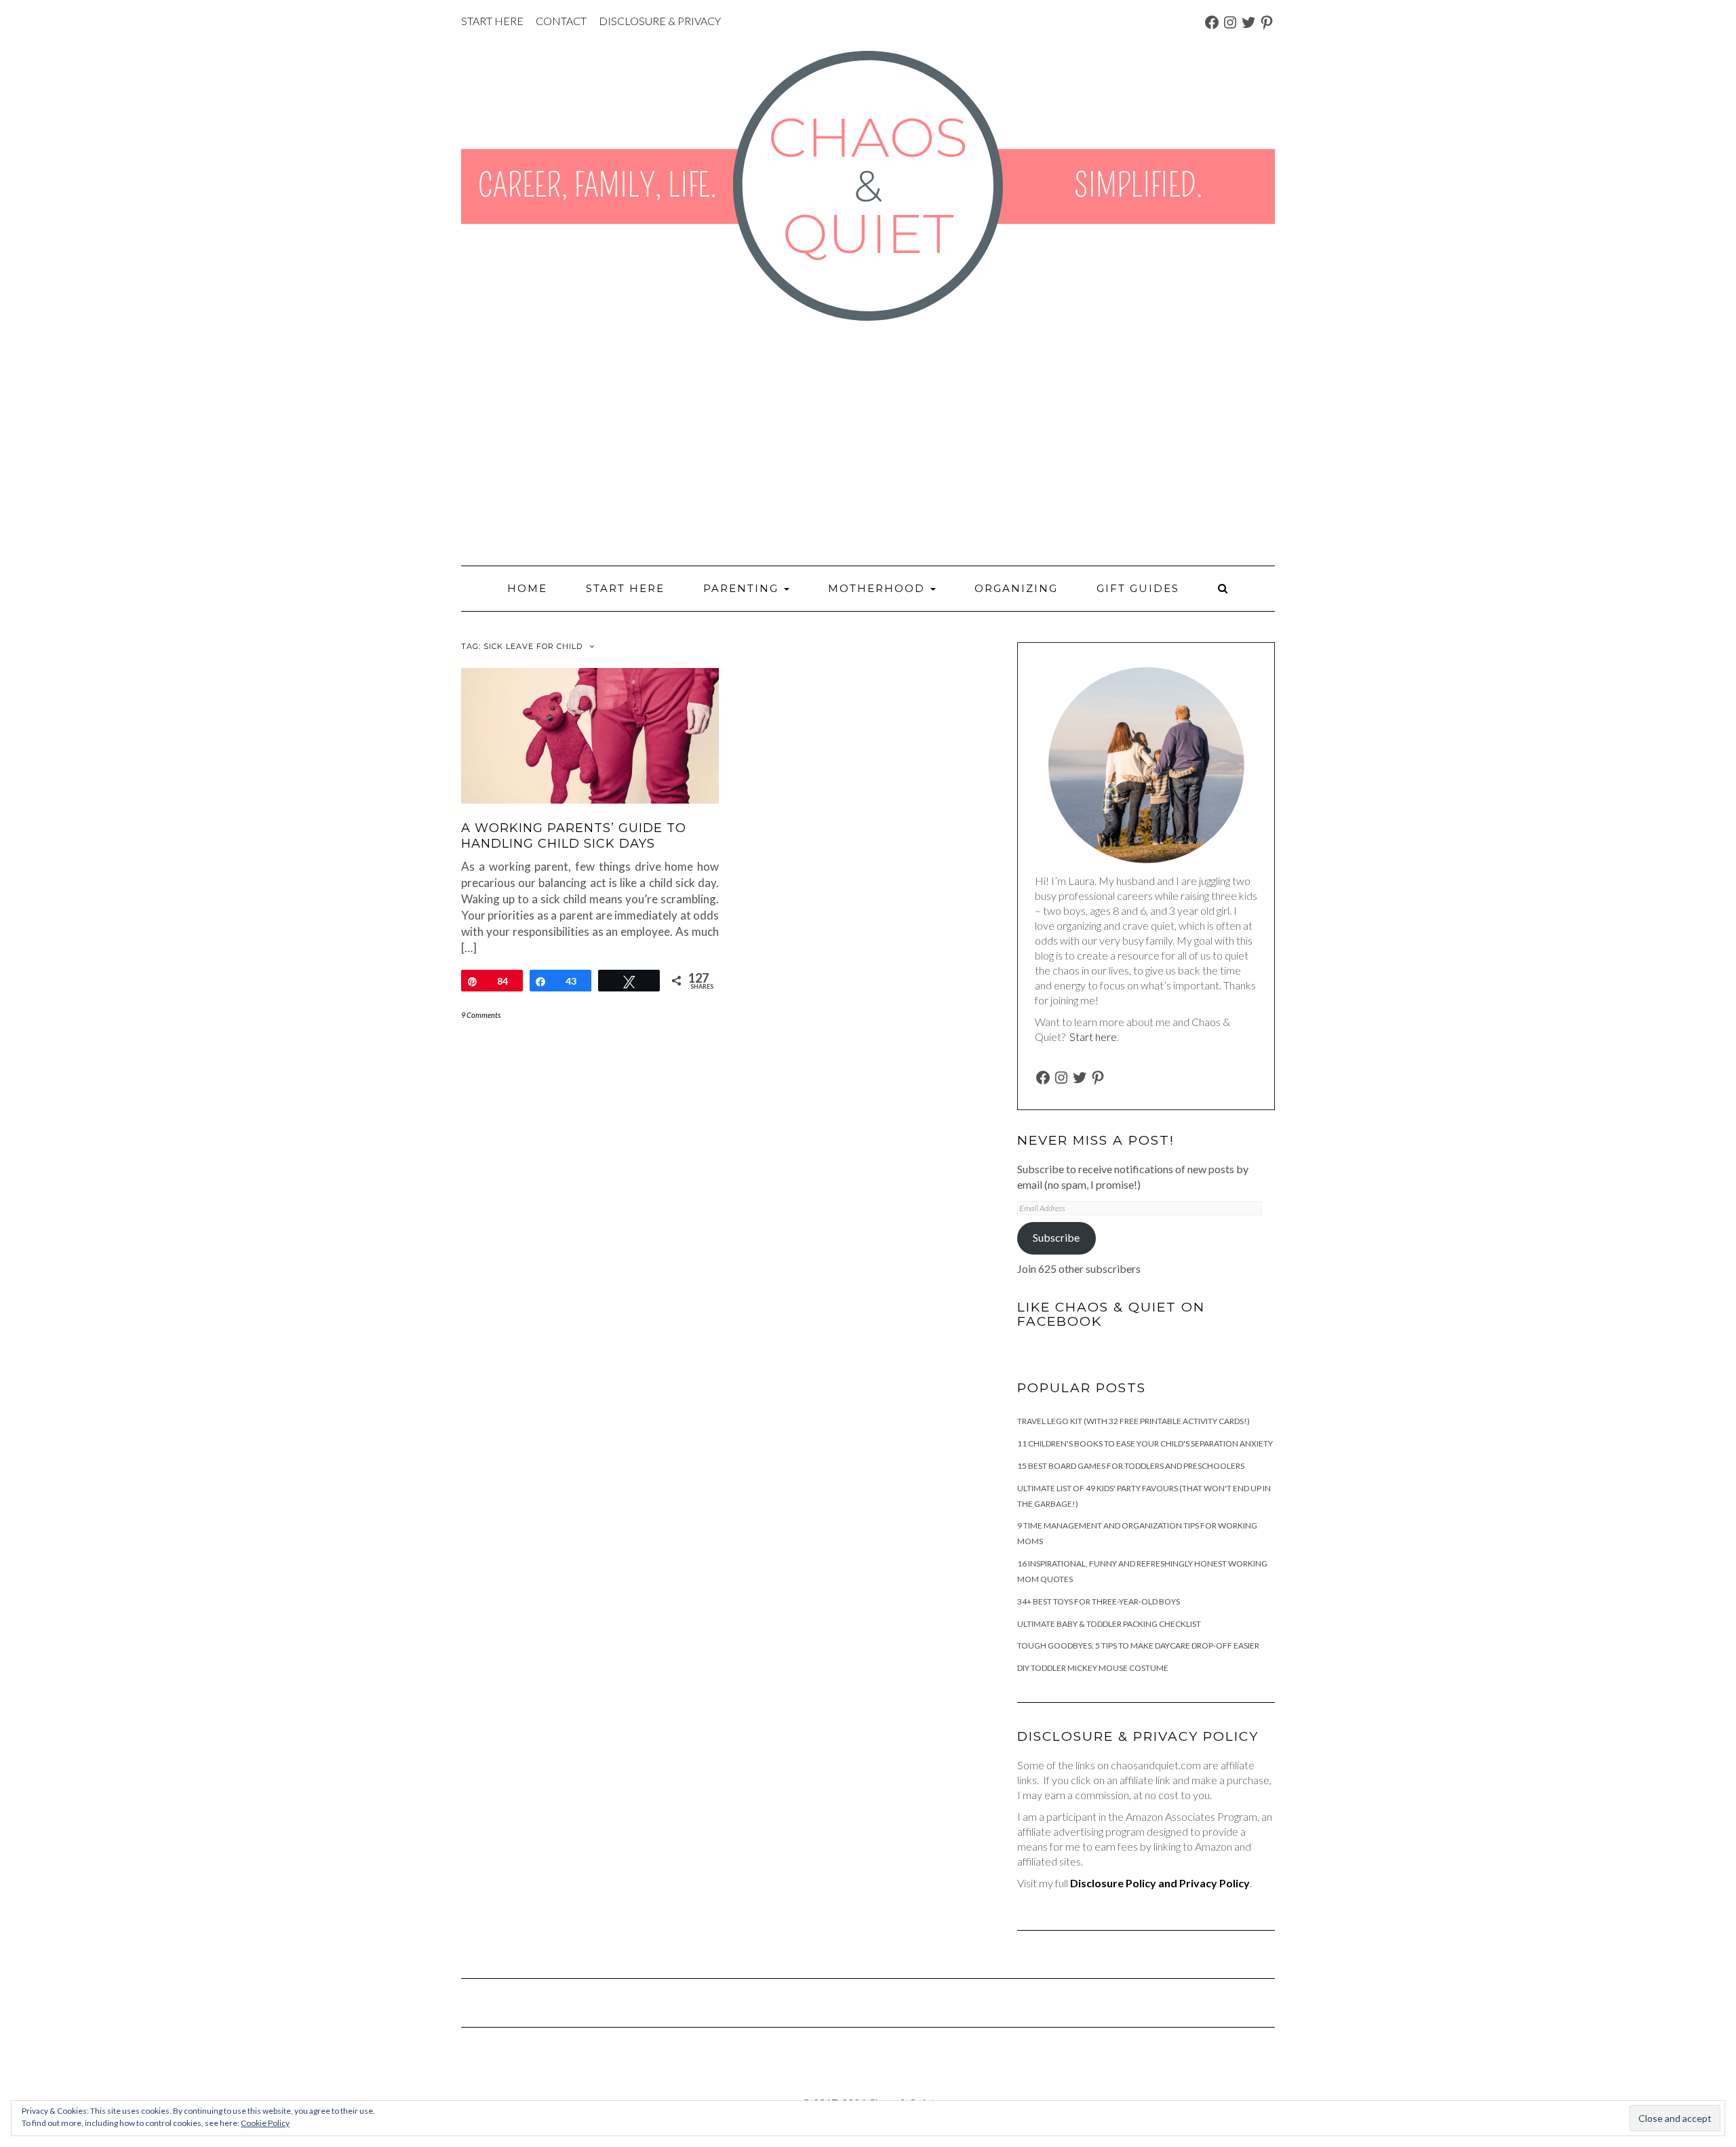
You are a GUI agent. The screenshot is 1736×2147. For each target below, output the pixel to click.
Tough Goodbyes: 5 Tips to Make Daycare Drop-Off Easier (1138, 1646)
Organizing (1016, 588)
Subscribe (1056, 1237)
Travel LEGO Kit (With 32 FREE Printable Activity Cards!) (1133, 1421)
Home (527, 588)
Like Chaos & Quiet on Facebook (1111, 1314)
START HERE (492, 21)
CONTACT (561, 21)
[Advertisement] (868, 444)
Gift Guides (1138, 588)
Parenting (743, 588)
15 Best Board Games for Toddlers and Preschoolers (1131, 1466)
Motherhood (879, 588)
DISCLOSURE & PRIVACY (660, 21)
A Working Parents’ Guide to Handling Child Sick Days (574, 836)
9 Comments (481, 1015)
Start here (1093, 1037)
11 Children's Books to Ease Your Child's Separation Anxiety (1145, 1443)
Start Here (625, 588)
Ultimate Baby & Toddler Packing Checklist (1109, 1624)
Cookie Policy (265, 2123)
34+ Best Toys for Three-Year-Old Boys (1099, 1601)
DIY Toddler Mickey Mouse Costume (1093, 1668)
